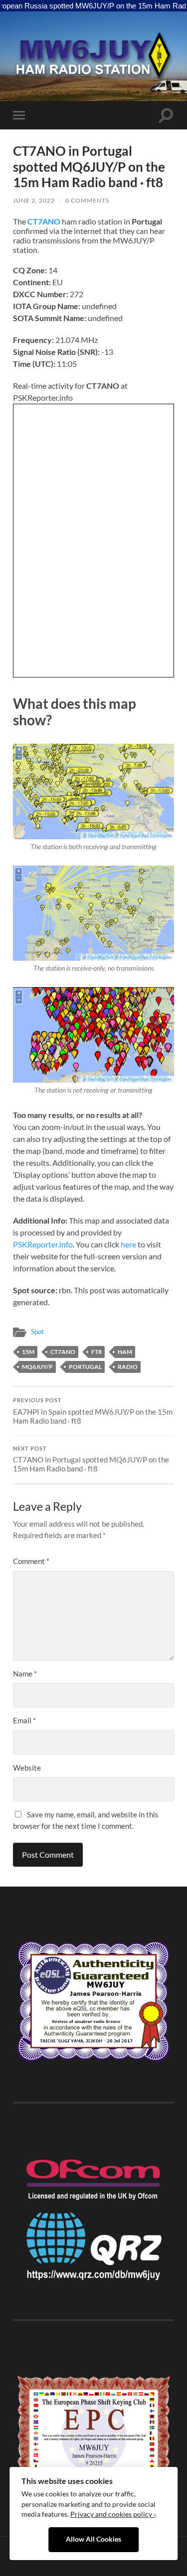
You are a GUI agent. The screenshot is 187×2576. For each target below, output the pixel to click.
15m (28, 1352)
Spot (37, 1332)
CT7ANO (44, 221)
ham (125, 1352)
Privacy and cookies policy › (113, 2514)
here (128, 1244)
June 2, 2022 (34, 200)
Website (27, 1768)
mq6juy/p (37, 1367)
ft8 (96, 1352)
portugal (85, 1367)
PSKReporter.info (43, 1244)
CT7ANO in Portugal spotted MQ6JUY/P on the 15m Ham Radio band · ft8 (91, 1459)
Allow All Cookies (93, 2539)
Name (25, 1674)
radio (128, 1367)
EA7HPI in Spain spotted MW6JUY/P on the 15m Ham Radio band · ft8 (93, 1411)
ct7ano (63, 1352)
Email (24, 1720)
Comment (31, 1561)
